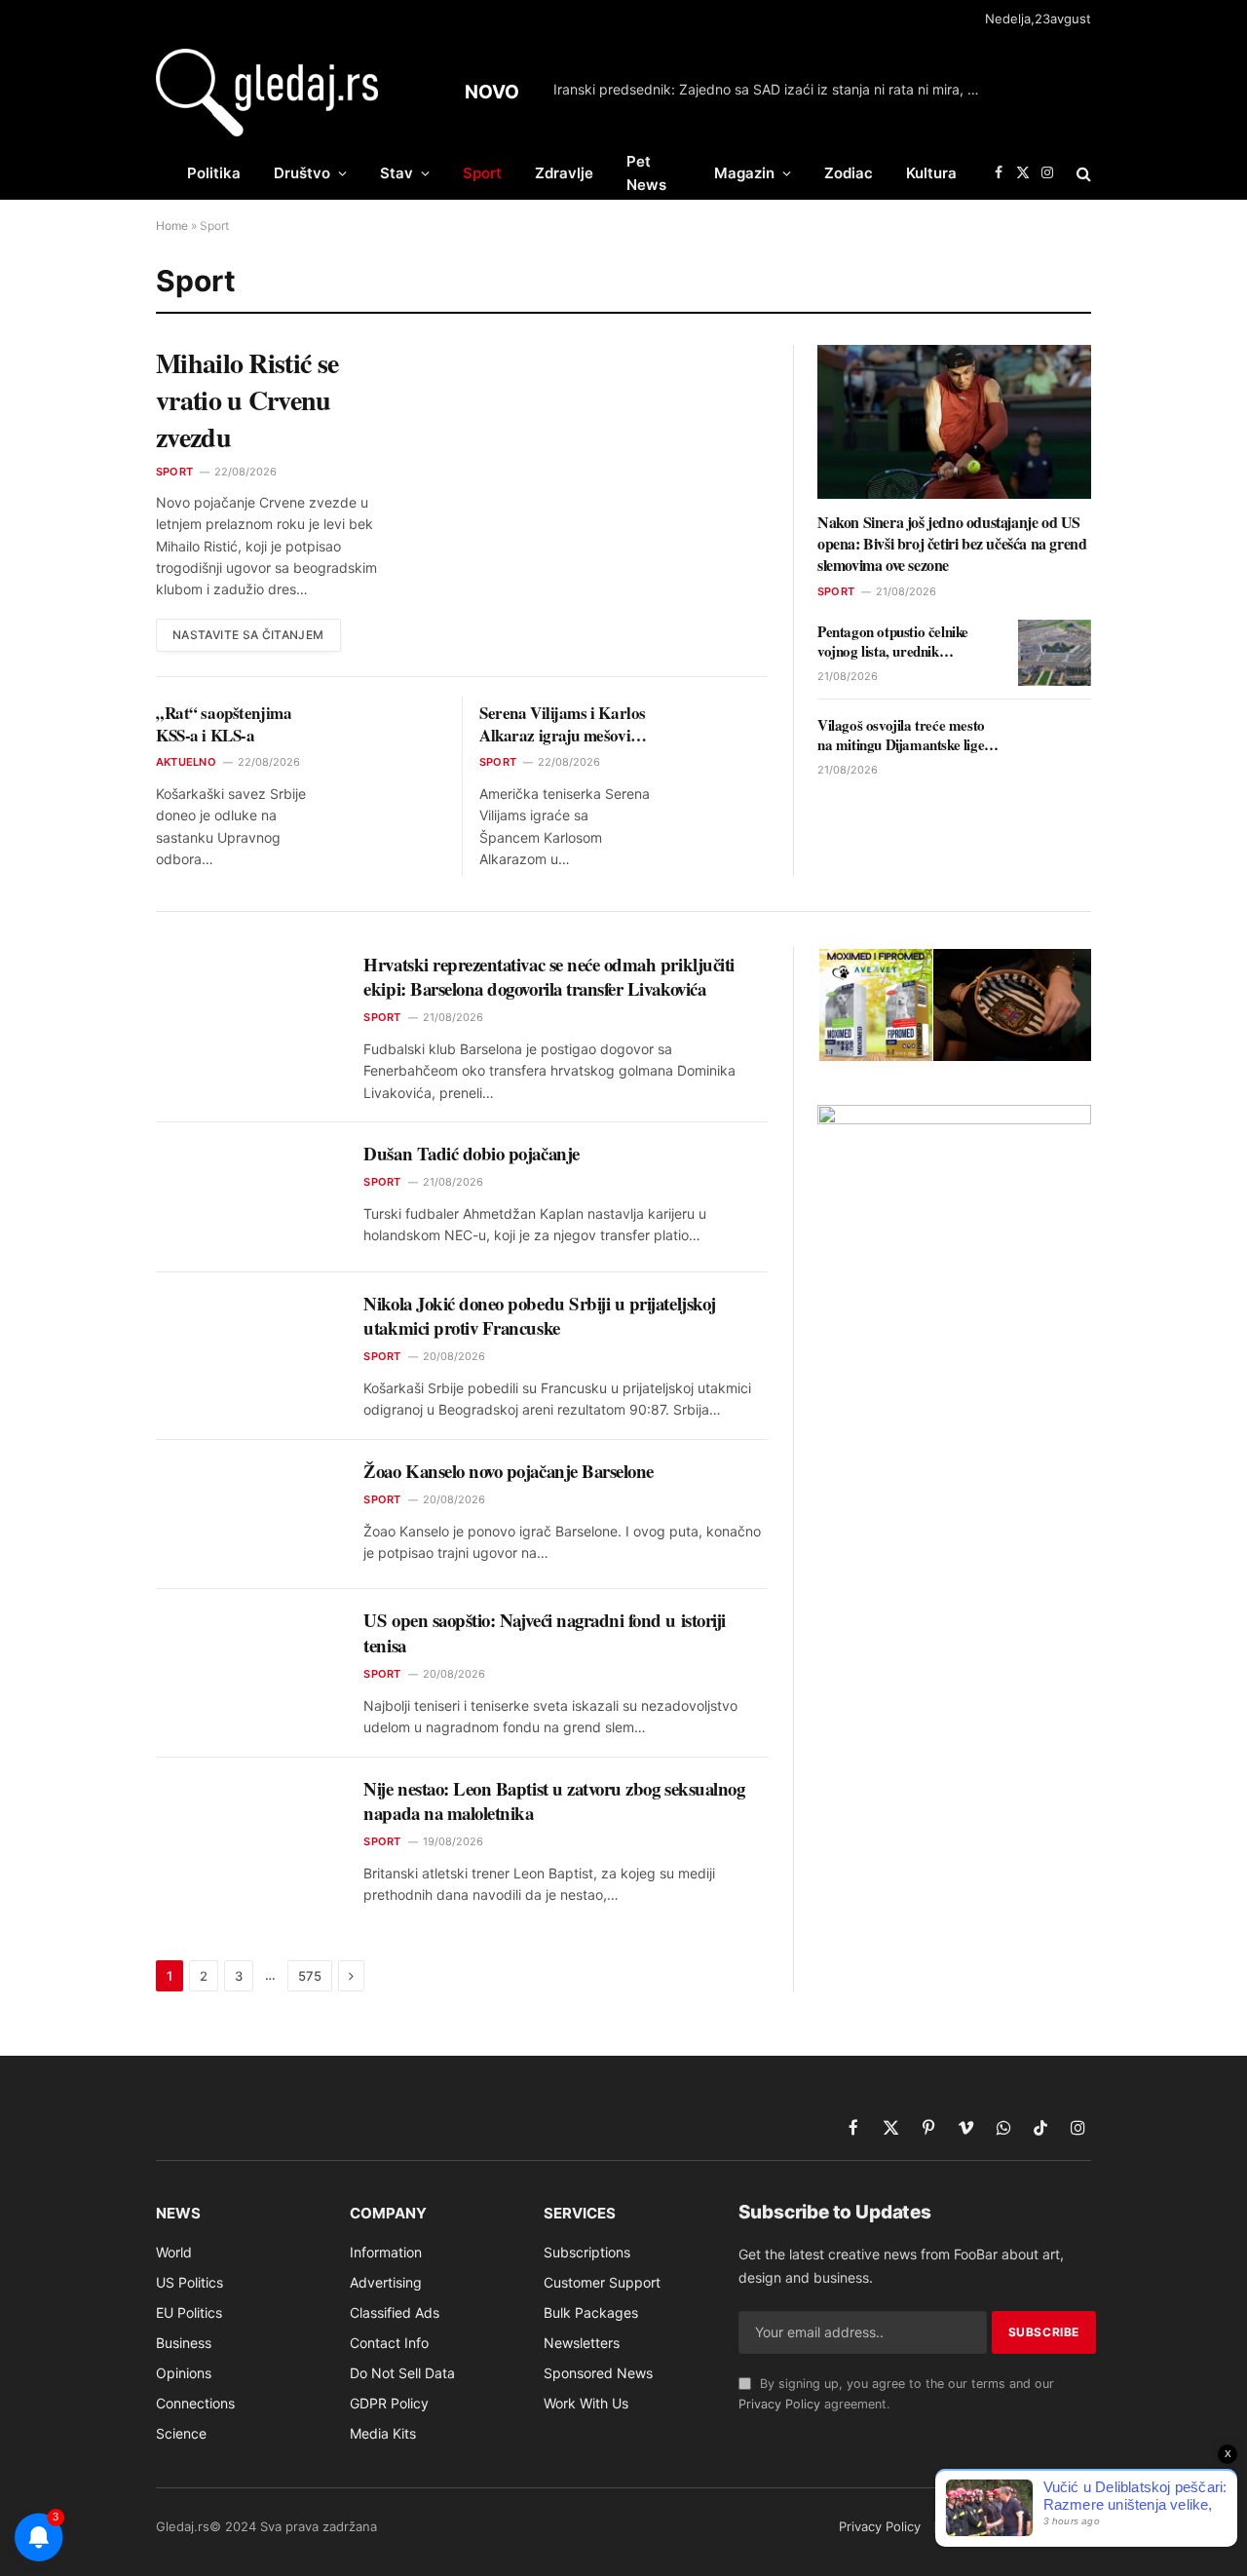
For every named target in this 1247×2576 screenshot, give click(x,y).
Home (172, 226)
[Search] (1082, 173)
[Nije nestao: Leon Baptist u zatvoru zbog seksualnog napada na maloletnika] (247, 1833)
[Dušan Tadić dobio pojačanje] (247, 1197)
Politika (214, 173)
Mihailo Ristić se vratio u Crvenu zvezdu (247, 400)
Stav (397, 173)
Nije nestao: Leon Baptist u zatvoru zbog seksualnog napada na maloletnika (554, 1801)
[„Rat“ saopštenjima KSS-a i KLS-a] (401, 725)
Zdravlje (564, 173)
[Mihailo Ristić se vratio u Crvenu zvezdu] (603, 439)
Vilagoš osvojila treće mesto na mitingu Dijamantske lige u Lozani (906, 735)
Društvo (302, 173)
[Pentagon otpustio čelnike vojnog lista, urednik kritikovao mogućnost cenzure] (1055, 653)
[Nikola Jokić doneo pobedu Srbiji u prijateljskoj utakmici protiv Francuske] (247, 1347)
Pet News (646, 173)
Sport (482, 173)
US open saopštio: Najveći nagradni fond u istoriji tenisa (544, 1632)
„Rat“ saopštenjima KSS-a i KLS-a (224, 724)
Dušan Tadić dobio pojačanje (471, 1154)
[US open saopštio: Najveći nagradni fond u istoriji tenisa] (247, 1664)
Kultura (931, 173)
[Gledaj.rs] (267, 93)
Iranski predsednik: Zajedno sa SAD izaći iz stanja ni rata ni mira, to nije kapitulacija (773, 89)
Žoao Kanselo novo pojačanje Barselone (509, 1471)
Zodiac (849, 173)
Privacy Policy (779, 2404)
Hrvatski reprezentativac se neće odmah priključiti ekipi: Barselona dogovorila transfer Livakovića (548, 977)
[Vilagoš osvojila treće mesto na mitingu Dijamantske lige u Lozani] (1055, 746)
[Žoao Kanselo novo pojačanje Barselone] (247, 1515)
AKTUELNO (186, 762)
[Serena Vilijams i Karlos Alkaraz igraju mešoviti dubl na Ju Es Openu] (724, 725)
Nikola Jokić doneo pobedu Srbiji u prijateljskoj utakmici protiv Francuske (539, 1316)
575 (310, 1976)
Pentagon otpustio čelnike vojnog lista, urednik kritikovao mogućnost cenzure (907, 642)
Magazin (744, 173)
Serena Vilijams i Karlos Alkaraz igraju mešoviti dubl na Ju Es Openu (563, 724)
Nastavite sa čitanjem (248, 635)
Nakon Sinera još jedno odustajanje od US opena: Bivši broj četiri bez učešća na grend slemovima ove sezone (952, 543)
